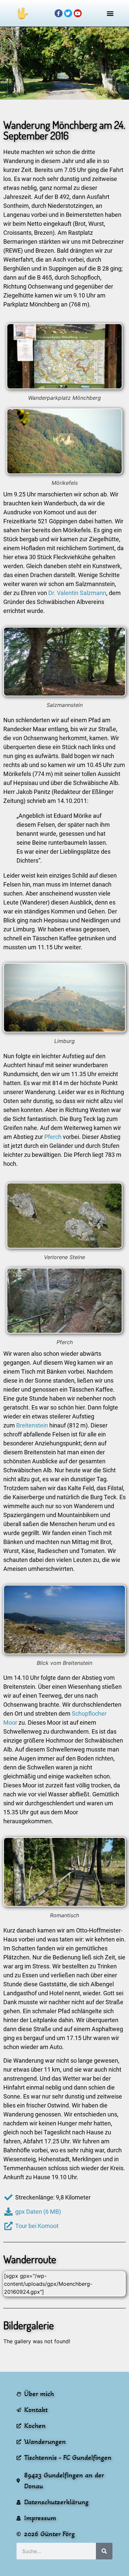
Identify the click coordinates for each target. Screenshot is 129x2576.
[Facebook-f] (59, 13)
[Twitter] (68, 13)
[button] (110, 13)
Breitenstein (32, 1425)
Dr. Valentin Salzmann (77, 593)
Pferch (54, 1137)
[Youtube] (78, 13)
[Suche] (104, 2551)
